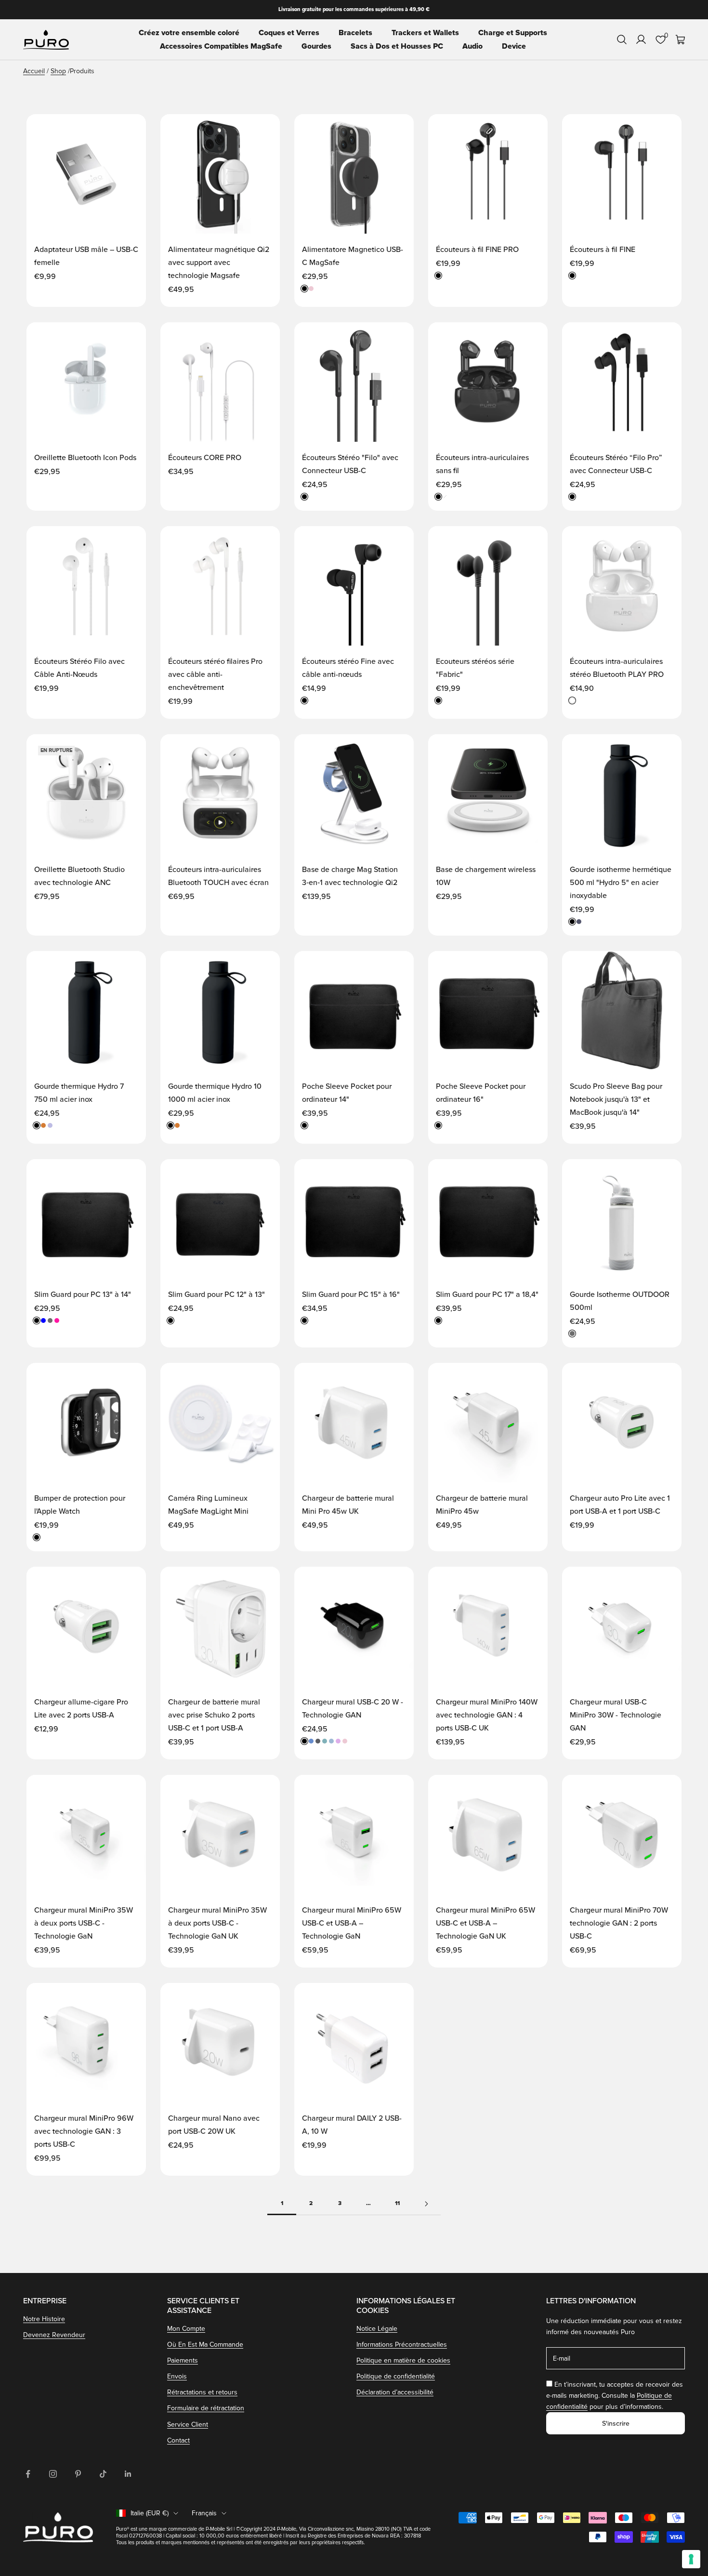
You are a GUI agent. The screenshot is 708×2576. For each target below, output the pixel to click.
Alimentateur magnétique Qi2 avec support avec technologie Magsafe (219, 263)
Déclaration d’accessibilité (395, 2392)
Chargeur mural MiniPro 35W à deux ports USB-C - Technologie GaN (84, 1923)
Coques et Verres (289, 33)
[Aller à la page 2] (426, 2204)
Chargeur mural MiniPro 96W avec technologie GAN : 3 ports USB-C (84, 2131)
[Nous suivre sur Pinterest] (78, 2474)
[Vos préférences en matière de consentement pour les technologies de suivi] (691, 2559)
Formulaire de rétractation (206, 2408)
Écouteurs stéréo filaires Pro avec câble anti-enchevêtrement (215, 674)
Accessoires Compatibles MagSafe (221, 46)
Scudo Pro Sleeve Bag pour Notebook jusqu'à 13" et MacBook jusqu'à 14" (616, 1099)
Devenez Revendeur (54, 2335)
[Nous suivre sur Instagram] (53, 2474)
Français (204, 2513)
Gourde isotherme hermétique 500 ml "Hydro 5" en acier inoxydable (621, 883)
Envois (177, 2376)
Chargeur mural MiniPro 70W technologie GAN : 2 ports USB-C (619, 1923)
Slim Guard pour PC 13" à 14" (83, 1295)
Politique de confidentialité (396, 2376)
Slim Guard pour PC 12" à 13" (216, 1295)
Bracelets (355, 33)
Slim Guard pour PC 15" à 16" (351, 1295)
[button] (129, 131)
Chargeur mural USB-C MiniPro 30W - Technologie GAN (616, 1715)
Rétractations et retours (202, 2392)
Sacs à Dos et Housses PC (397, 46)
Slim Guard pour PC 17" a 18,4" (487, 1295)
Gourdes (316, 46)
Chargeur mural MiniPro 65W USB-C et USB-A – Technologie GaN (352, 1923)
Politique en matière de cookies (403, 2360)
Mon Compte (186, 2329)
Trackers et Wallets (425, 33)
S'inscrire (616, 2424)
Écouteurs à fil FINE (603, 250)
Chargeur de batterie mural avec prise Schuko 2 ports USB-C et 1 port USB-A (214, 1715)
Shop (58, 71)
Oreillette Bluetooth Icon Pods (85, 458)
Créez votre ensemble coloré (189, 33)
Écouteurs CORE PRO (205, 458)
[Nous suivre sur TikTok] (103, 2474)
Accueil (34, 71)
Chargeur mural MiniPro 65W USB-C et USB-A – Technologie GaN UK (485, 1923)
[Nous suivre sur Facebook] (28, 2474)
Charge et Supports (513, 33)
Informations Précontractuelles (402, 2345)
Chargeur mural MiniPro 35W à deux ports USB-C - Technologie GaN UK (217, 1923)
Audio (472, 46)
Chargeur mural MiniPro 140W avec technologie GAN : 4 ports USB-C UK (487, 1715)
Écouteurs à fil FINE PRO (477, 250)
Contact (178, 2440)
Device (514, 46)
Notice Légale (377, 2329)
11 (397, 2203)
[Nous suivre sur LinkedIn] (128, 2474)
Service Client (188, 2424)
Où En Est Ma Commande (205, 2345)
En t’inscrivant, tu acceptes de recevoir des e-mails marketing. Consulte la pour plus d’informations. (615, 2396)
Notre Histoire (44, 2319)
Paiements (183, 2360)
